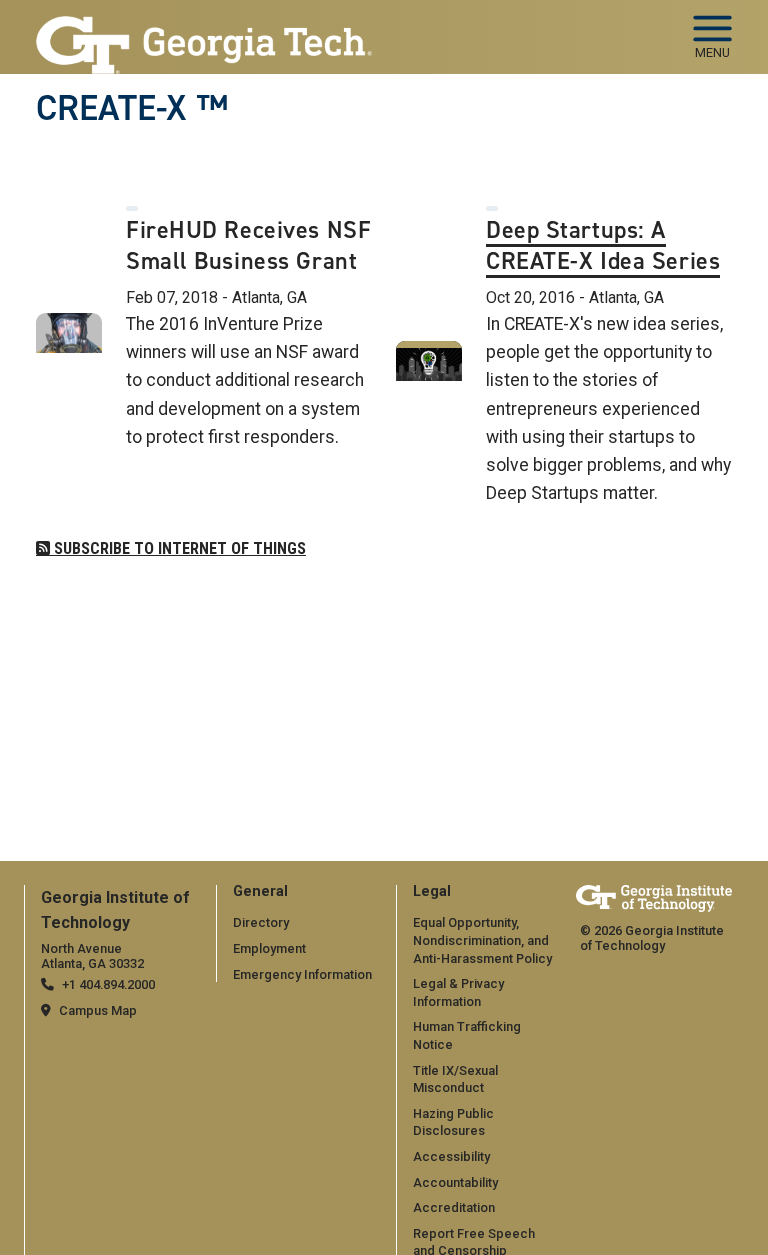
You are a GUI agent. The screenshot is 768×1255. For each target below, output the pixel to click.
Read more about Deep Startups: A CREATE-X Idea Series (384, 627)
